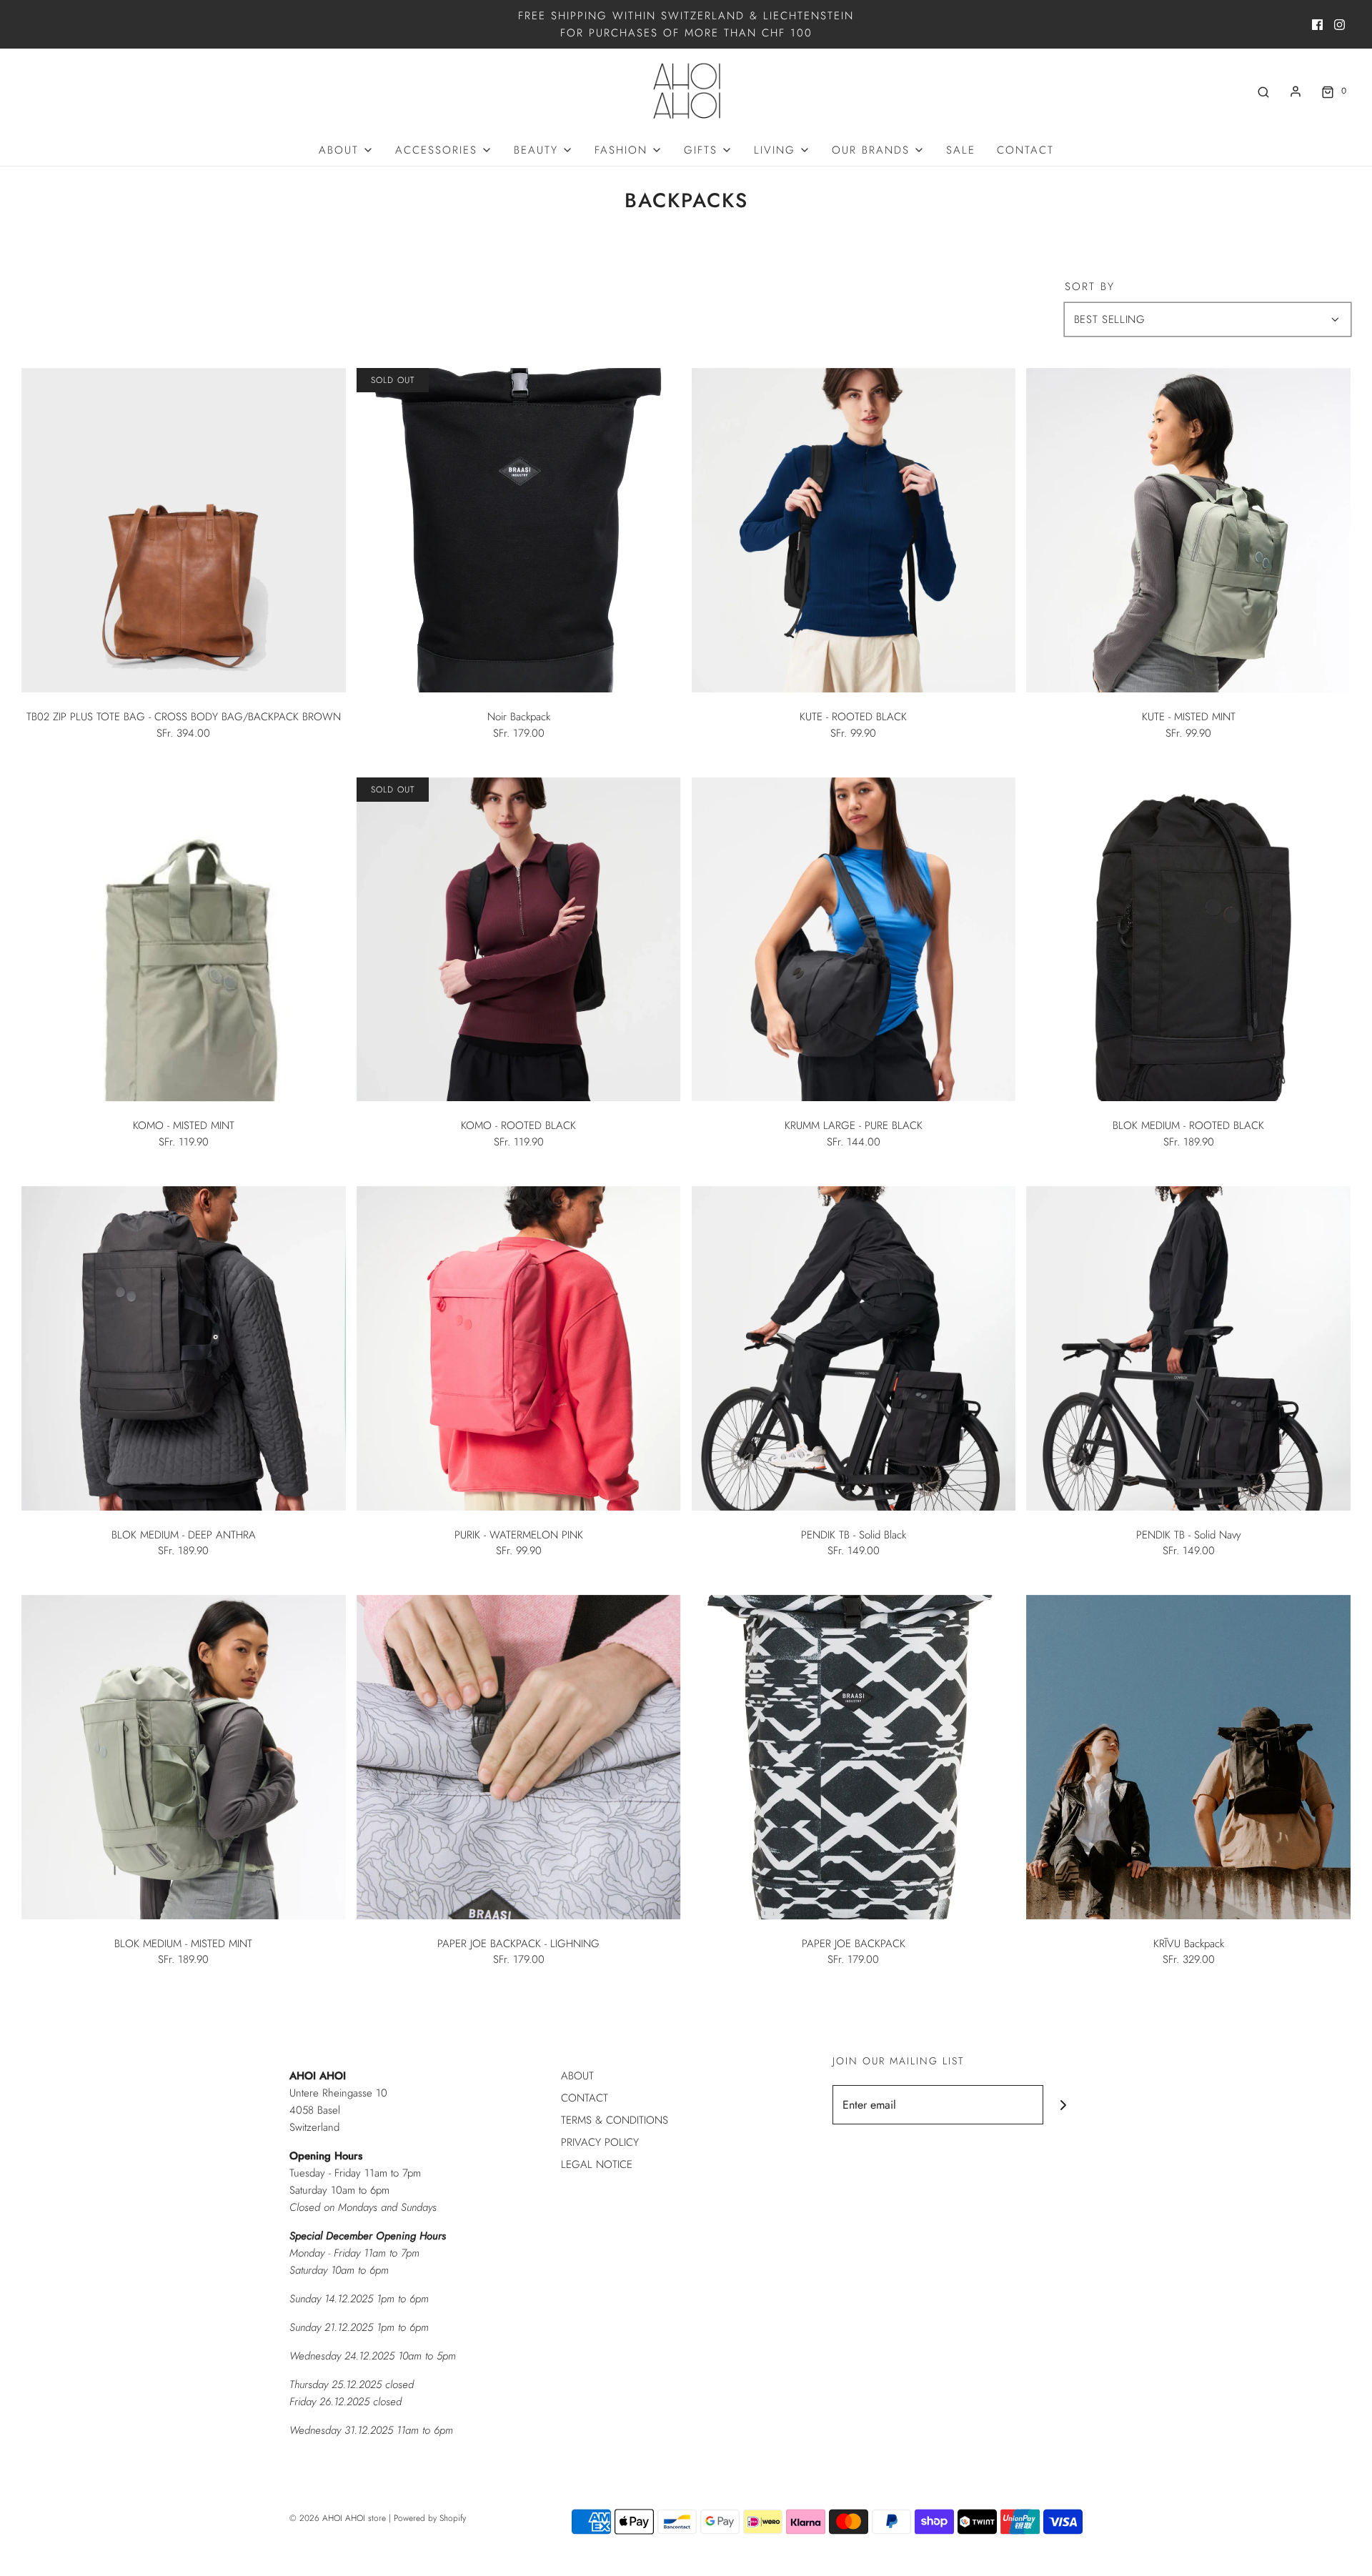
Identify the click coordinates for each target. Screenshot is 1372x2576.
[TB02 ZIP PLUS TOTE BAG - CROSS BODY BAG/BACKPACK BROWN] (184, 530)
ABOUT (577, 2076)
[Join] (1063, 2105)
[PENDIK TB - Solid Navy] (1188, 1348)
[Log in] (1296, 91)
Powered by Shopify (430, 2518)
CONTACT (1025, 150)
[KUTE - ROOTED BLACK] (854, 530)
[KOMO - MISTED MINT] (184, 940)
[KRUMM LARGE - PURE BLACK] (854, 940)
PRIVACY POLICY (600, 2142)
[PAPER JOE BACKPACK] (854, 1757)
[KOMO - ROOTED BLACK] (519, 940)
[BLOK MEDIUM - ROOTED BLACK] (1188, 940)
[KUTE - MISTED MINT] (1188, 530)
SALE (961, 150)
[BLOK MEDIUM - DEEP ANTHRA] (184, 1348)
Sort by (1090, 287)
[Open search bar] (1263, 91)
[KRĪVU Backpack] (1188, 1757)
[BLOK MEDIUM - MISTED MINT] (184, 1757)
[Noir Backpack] (519, 530)
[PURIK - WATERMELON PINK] (519, 1348)
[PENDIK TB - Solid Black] (854, 1348)
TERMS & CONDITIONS (615, 2120)
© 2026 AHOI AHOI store (338, 2518)
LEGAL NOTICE (597, 2164)
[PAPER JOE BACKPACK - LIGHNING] (519, 1757)
